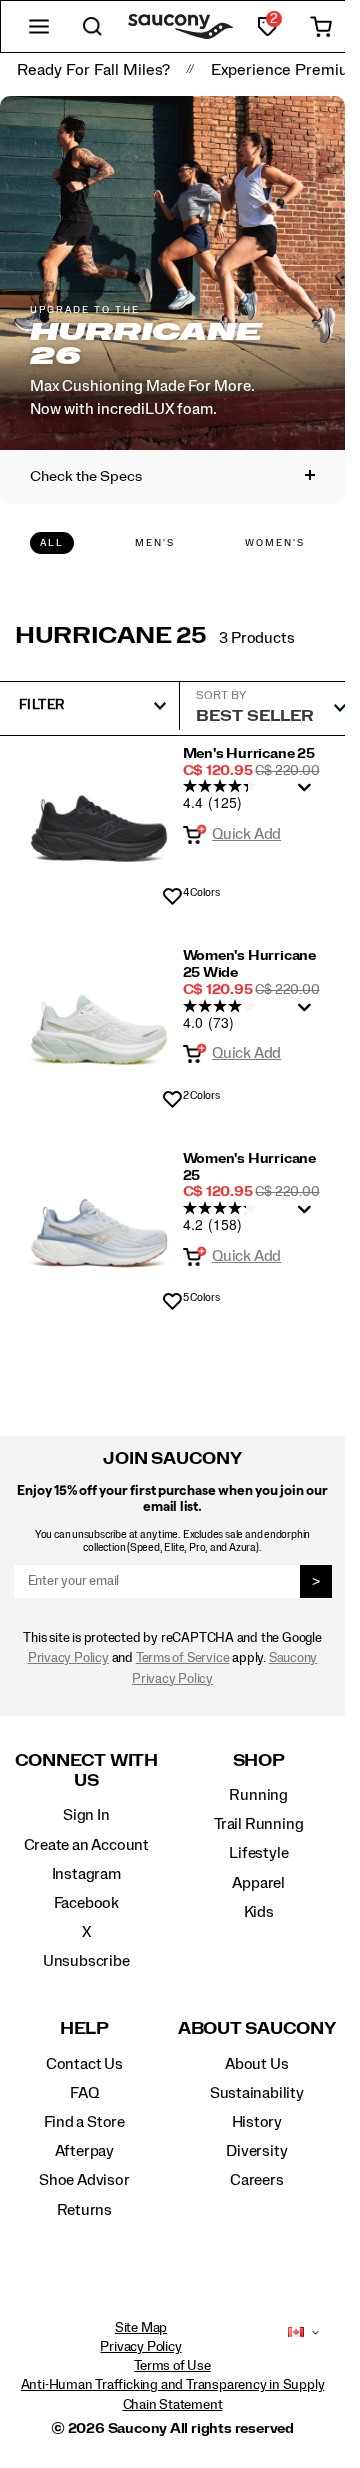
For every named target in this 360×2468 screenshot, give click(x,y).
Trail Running (258, 1824)
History (257, 2122)
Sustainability (257, 2093)
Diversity (256, 2151)
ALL (52, 543)
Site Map (141, 2328)
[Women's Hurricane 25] (99, 1225)
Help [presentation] (84, 2028)
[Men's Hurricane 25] (99, 820)
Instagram (86, 1874)
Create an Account (86, 1845)
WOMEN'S (275, 543)
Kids (259, 1912)
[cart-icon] (321, 26)
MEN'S (155, 543)
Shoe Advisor (84, 2180)
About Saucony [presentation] (257, 2028)
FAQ (84, 2093)
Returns (85, 2210)
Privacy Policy (68, 1658)
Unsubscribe (86, 1961)
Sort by (221, 695)
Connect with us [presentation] (86, 1770)
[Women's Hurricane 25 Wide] (99, 1022)
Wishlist (172, 897)
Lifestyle (258, 1853)
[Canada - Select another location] (296, 2333)
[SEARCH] (93, 26)
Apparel (258, 1883)
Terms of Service (183, 1658)
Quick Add (246, 834)
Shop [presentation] (259, 1760)
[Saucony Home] (180, 26)
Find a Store (84, 2122)
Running (258, 1795)
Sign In (86, 1815)
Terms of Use (172, 2366)
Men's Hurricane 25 (249, 754)
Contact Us (84, 2064)
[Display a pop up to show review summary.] (308, 793)
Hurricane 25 (111, 636)
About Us (256, 2064)
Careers (257, 2180)
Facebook (86, 1903)
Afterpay (84, 2151)
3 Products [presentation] (256, 638)
